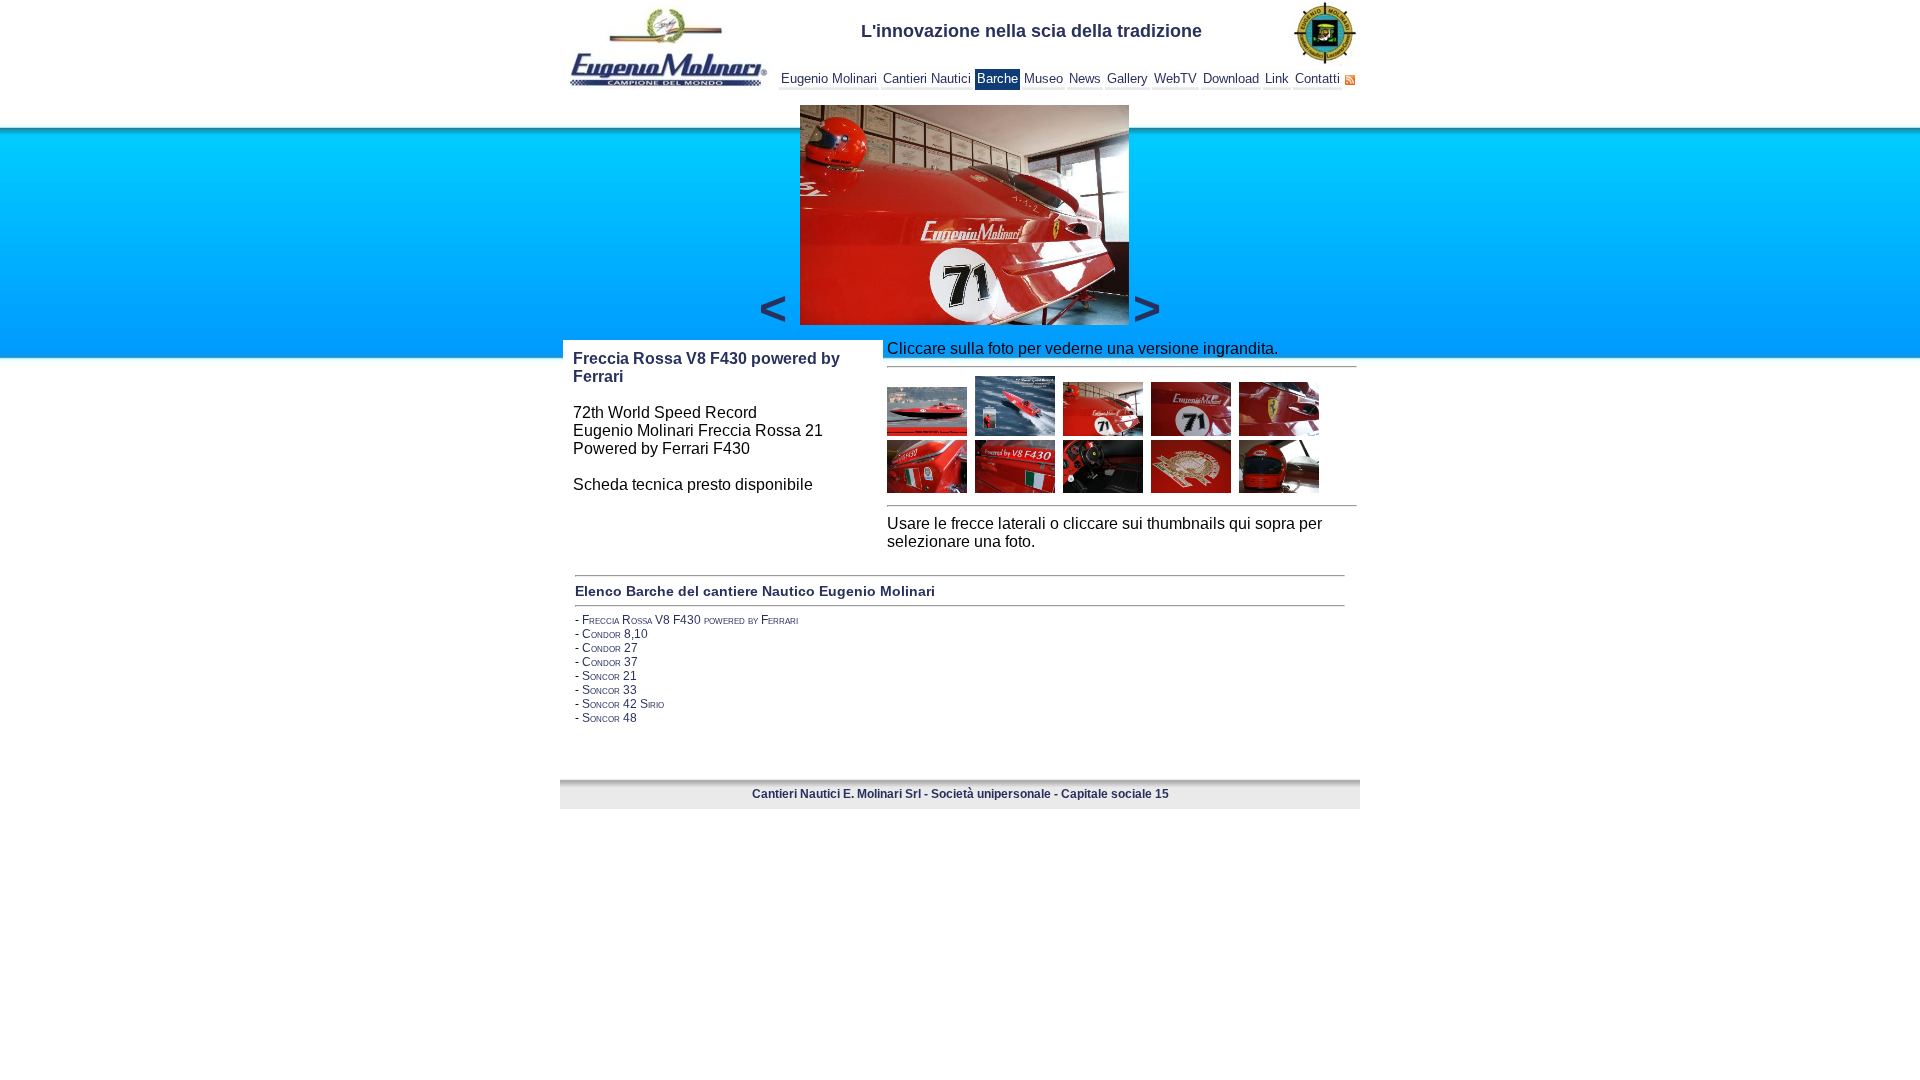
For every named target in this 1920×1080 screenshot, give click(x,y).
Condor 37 (610, 662)
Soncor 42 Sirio (623, 704)
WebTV (1175, 78)
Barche (997, 78)
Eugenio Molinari (829, 78)
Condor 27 (610, 648)
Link (1277, 78)
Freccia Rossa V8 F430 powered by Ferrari (690, 620)
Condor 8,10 (615, 634)
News (1085, 78)
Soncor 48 (609, 718)
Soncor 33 (609, 690)
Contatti (1317, 78)
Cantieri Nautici (927, 78)
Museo (1043, 78)
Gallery (1127, 78)
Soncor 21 (609, 676)
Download (1231, 78)
